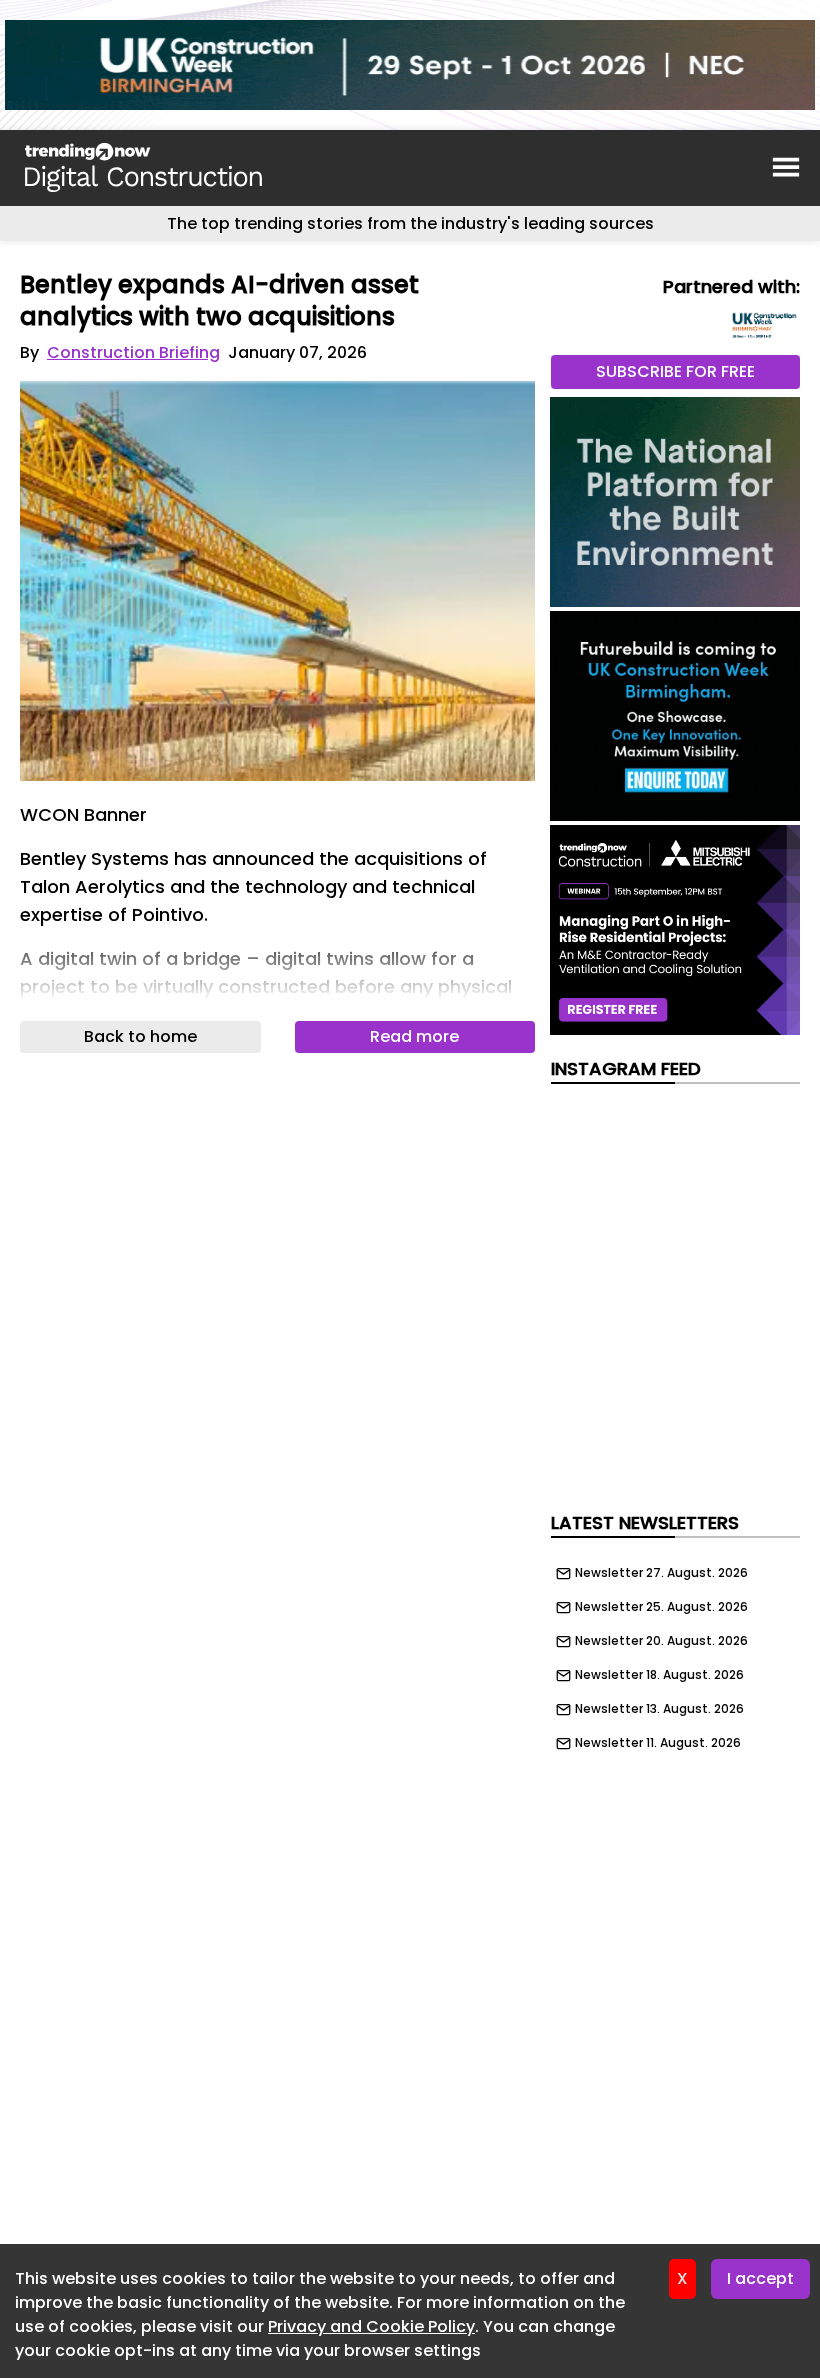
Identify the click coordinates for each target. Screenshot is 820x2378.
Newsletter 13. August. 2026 (659, 1709)
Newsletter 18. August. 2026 (659, 1675)
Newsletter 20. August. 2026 (661, 1641)
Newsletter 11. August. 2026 (658, 1743)
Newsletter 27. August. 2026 (661, 1573)
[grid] (675, 1653)
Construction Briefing (133, 352)
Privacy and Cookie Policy (371, 2326)
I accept (760, 2278)
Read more (414, 1036)
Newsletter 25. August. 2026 (661, 1607)
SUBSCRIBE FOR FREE (675, 371)
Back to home (140, 1036)
